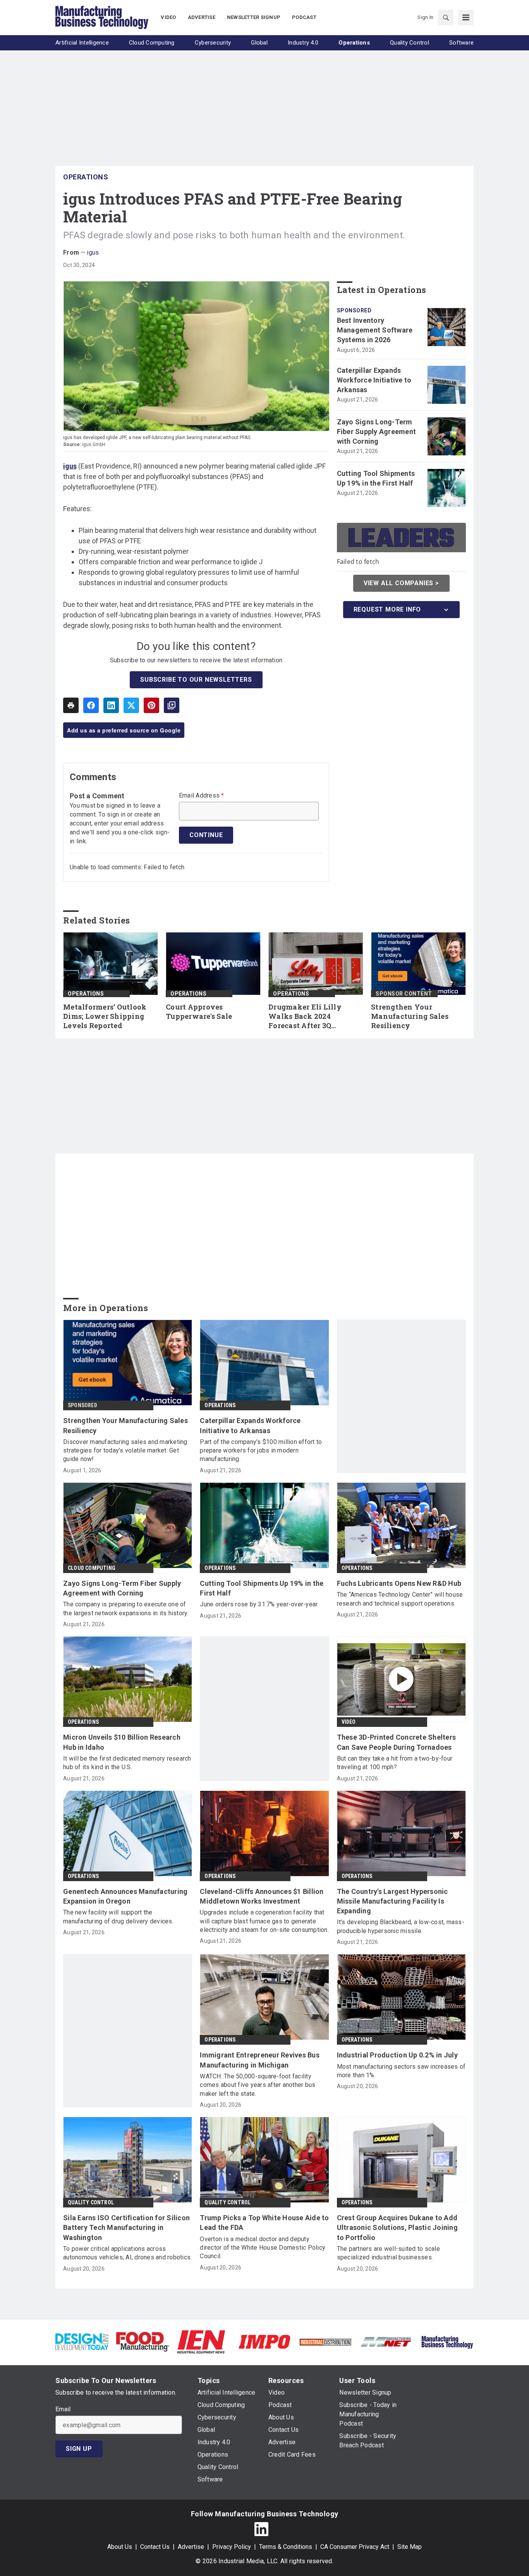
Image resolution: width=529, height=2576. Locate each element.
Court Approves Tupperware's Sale (199, 1012)
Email (63, 2409)
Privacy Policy (232, 2547)
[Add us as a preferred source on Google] (172, 705)
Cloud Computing (92, 1568)
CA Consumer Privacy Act (355, 2547)
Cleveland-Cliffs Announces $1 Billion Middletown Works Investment (262, 1896)
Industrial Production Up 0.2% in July (397, 2055)
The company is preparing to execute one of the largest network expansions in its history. (126, 1608)
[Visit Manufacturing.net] (386, 2341)
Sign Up (79, 2449)
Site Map (410, 2547)
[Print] (71, 705)
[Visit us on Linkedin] (261, 2529)
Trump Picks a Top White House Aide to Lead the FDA (264, 2223)
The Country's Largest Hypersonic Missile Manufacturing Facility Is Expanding (392, 1901)
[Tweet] (131, 705)
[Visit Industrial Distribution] (325, 2342)
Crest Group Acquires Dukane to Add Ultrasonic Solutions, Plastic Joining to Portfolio (397, 2227)
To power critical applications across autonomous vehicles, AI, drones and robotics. (127, 2253)
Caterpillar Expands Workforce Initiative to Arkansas (374, 380)
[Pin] (151, 705)
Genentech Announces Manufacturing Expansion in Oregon (125, 1896)
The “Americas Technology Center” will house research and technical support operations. (400, 1599)
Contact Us (155, 2547)
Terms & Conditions (286, 2547)
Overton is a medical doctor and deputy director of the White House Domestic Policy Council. (263, 2248)
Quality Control (91, 2202)
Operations (86, 177)
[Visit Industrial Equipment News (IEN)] (201, 2341)
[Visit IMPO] (264, 2341)
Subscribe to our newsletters (196, 680)
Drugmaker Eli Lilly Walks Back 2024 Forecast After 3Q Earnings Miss (305, 1017)
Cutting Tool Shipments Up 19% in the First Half (376, 478)
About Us (120, 2547)
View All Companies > (401, 583)
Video (349, 1722)
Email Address (202, 796)
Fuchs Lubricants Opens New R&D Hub (399, 1583)
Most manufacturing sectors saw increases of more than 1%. (401, 2071)
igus (93, 252)
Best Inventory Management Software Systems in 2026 (375, 330)
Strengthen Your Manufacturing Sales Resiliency (410, 1016)
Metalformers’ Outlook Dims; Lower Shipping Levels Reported (105, 1016)
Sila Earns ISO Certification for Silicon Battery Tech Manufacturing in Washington (126, 2227)
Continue (206, 835)
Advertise (191, 2547)
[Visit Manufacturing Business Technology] (447, 2341)
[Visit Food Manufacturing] (143, 2341)
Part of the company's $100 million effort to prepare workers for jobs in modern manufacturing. (261, 1451)
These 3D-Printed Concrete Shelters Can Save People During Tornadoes (397, 1742)
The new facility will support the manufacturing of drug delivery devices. (118, 1917)
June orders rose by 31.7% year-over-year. (259, 1604)
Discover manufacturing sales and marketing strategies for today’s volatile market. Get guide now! (125, 1451)
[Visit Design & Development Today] (82, 2341)
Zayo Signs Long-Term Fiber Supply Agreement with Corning (377, 432)
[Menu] (466, 17)
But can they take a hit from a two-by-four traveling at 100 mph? (395, 1763)
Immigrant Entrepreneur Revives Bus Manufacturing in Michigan (260, 2060)
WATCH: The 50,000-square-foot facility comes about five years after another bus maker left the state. (258, 2085)
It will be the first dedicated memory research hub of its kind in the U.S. (127, 1763)
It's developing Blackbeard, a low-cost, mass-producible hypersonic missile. (401, 1926)
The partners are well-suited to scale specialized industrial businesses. (388, 2253)
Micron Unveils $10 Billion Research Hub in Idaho (122, 1742)
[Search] (446, 17)
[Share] (91, 705)
